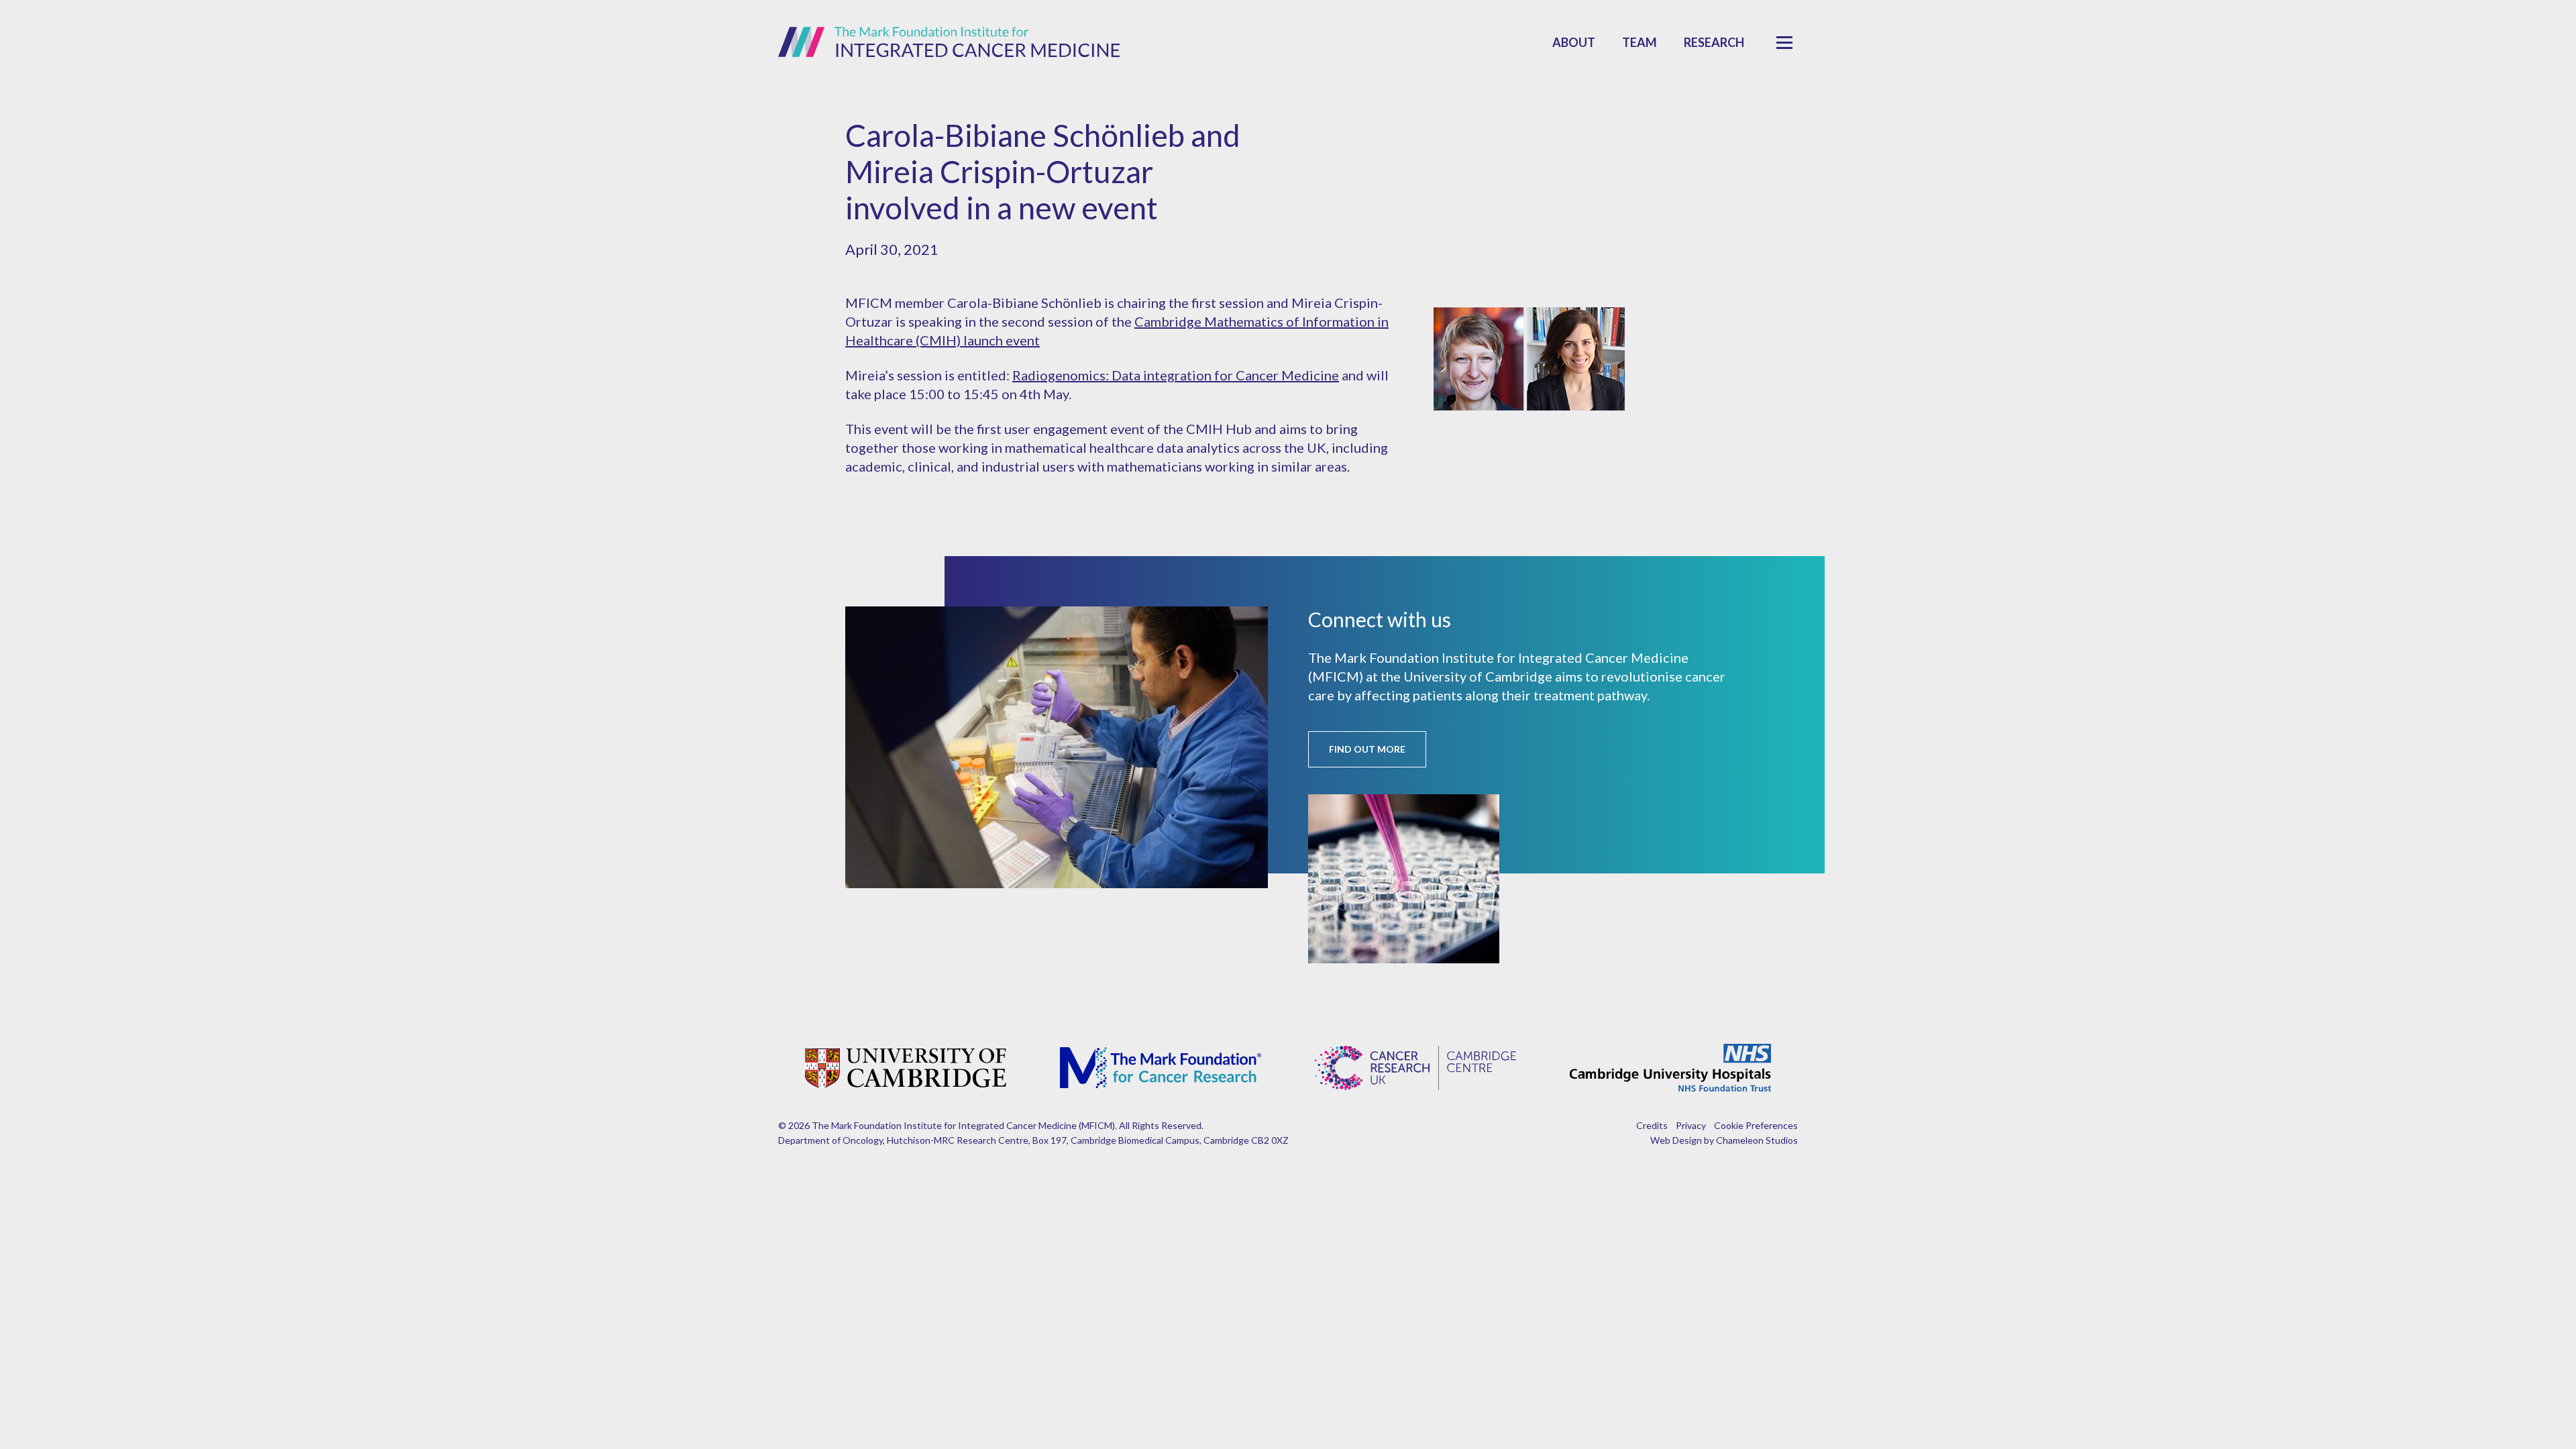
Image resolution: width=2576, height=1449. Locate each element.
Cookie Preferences (1756, 1125)
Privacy (1691, 1125)
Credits (1652, 1125)
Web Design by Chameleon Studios (1724, 1140)
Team (1640, 42)
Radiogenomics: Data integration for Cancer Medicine (1176, 375)
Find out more (1367, 749)
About (1574, 42)
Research (1714, 42)
